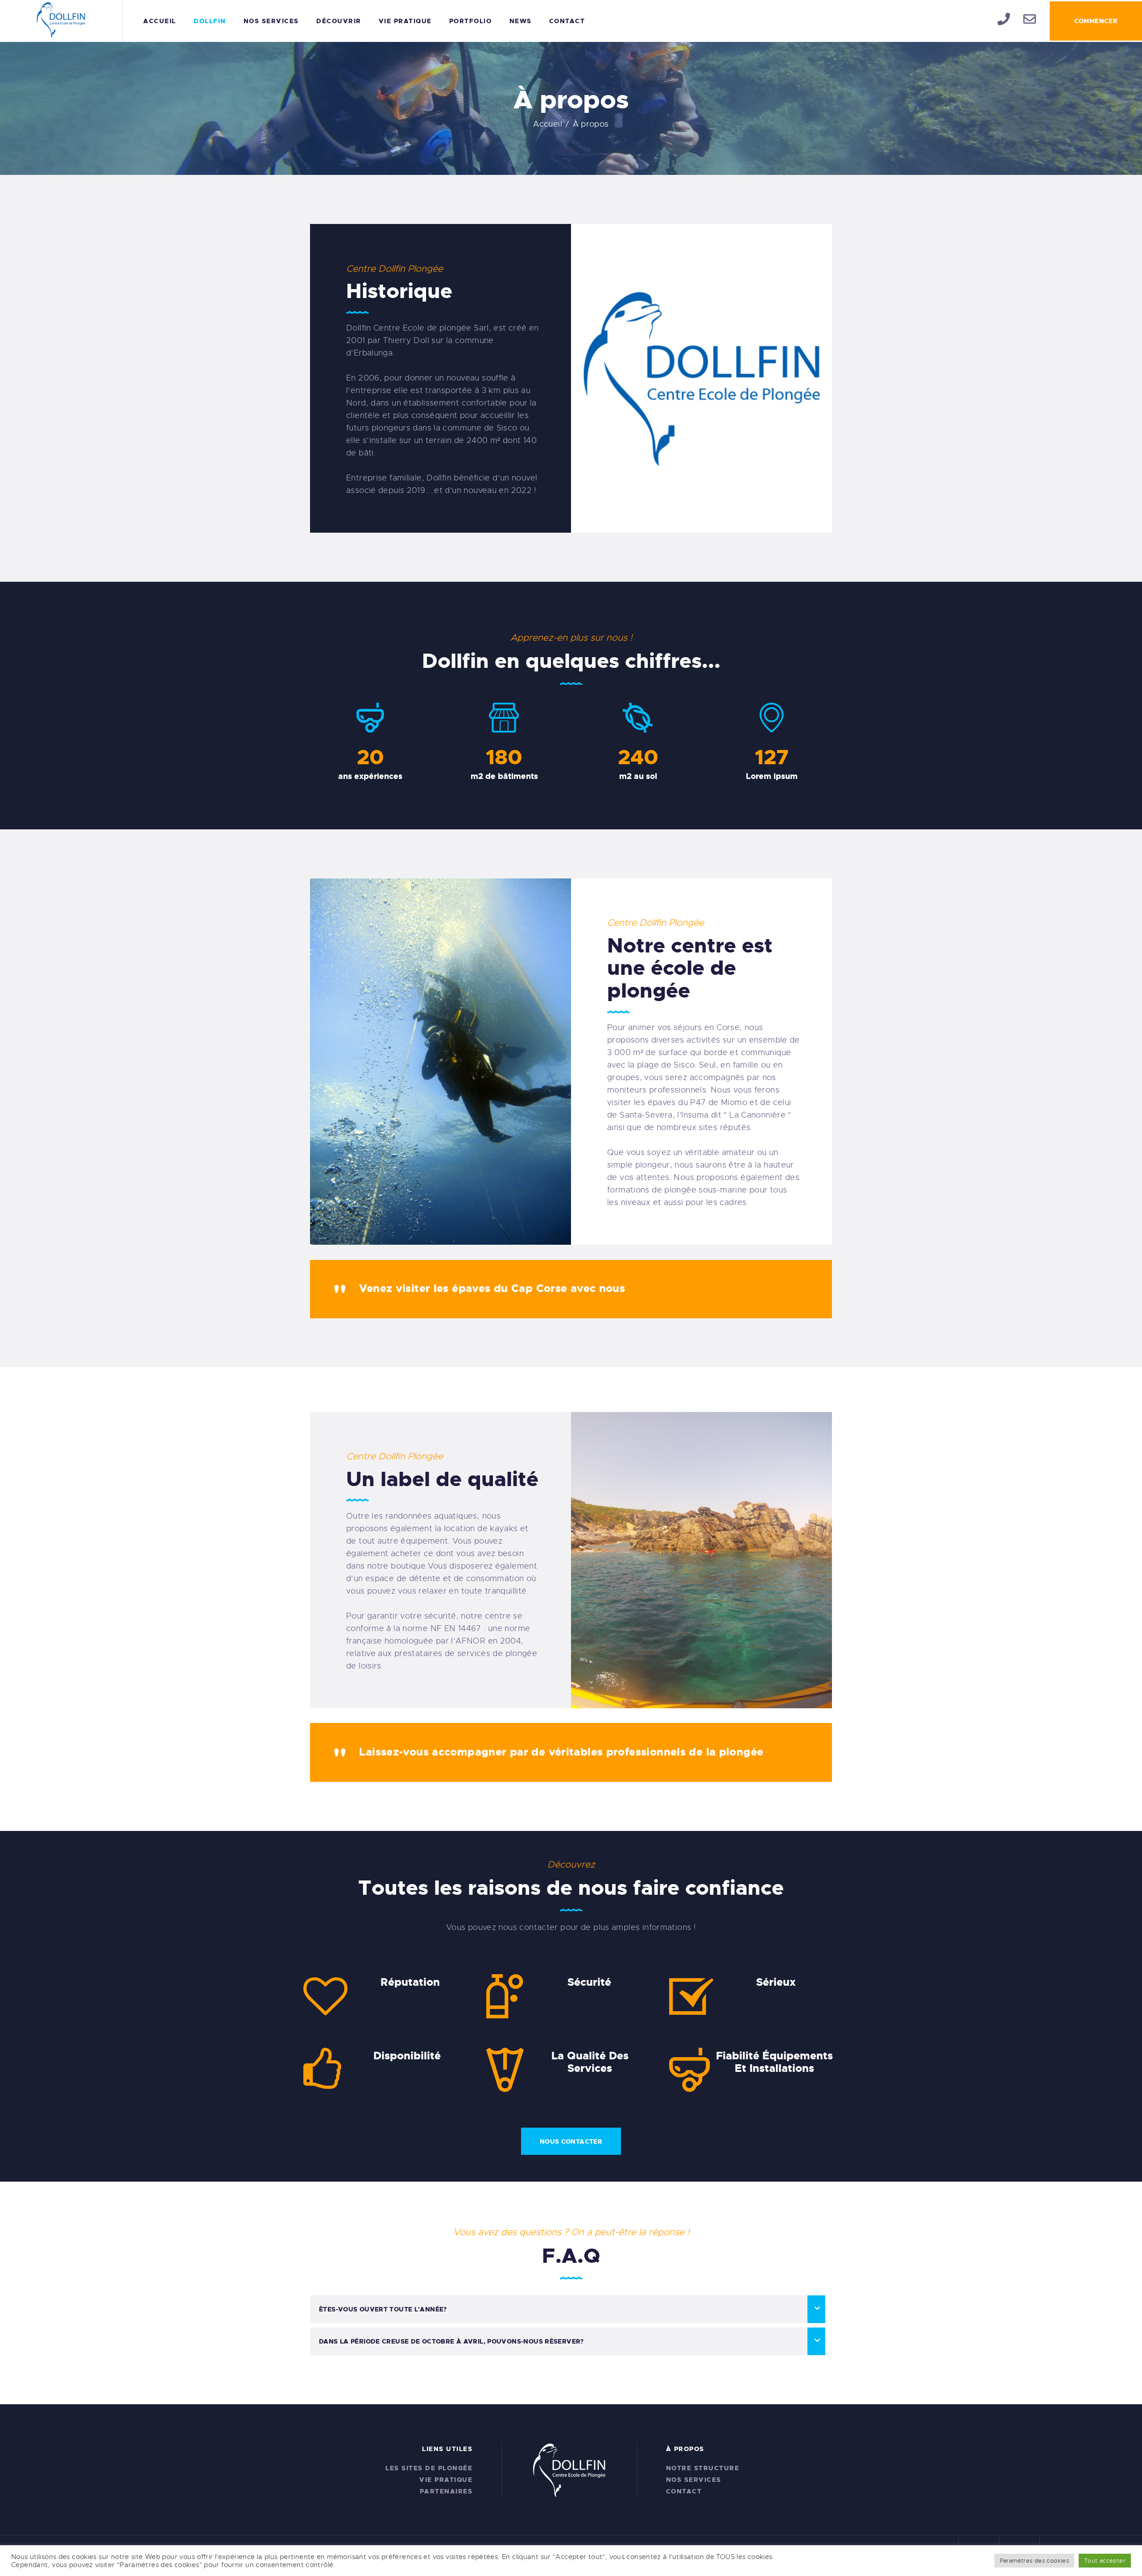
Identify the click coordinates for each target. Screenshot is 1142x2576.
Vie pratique (446, 2480)
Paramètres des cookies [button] (1034, 2561)
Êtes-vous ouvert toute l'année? (383, 2309)
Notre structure (703, 2468)
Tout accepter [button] (1105, 2561)
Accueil (548, 124)
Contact (684, 2491)
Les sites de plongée (429, 2468)
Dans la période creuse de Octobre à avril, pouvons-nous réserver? (451, 2341)
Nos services (694, 2480)
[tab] (568, 2309)
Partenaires (446, 2491)
